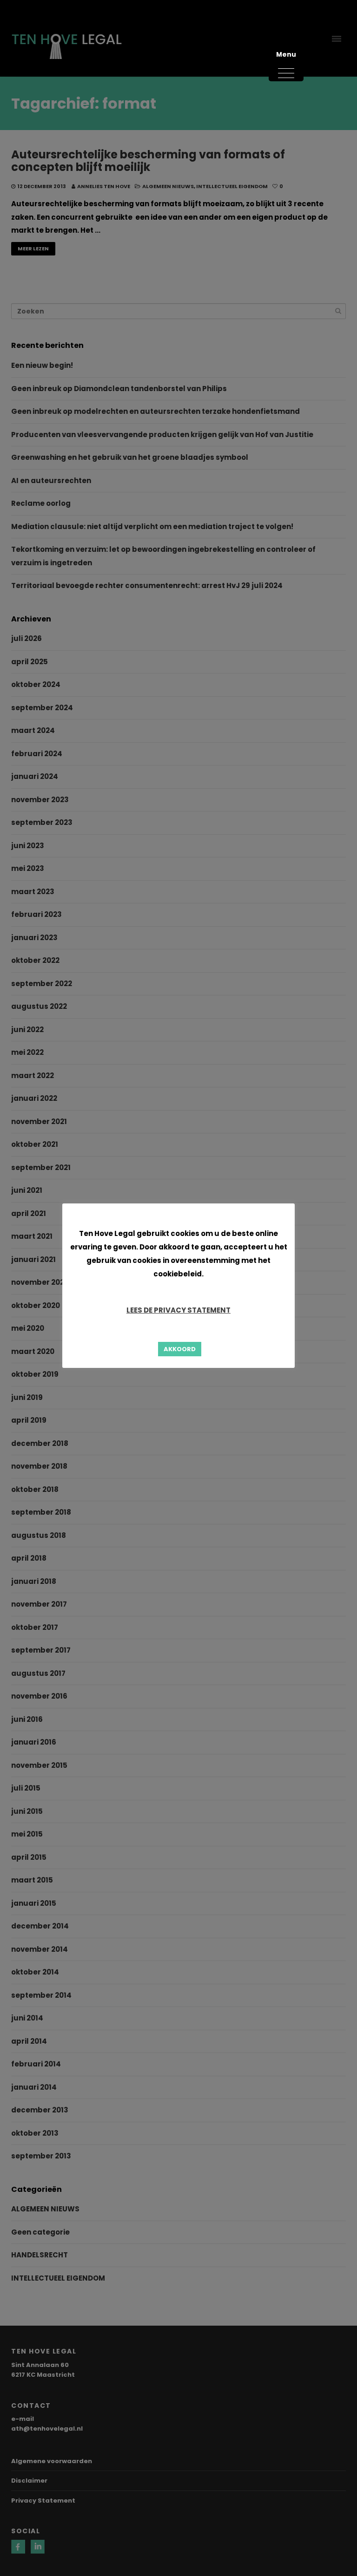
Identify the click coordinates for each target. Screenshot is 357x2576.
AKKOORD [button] (180, 1349)
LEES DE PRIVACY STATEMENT (178, 1310)
